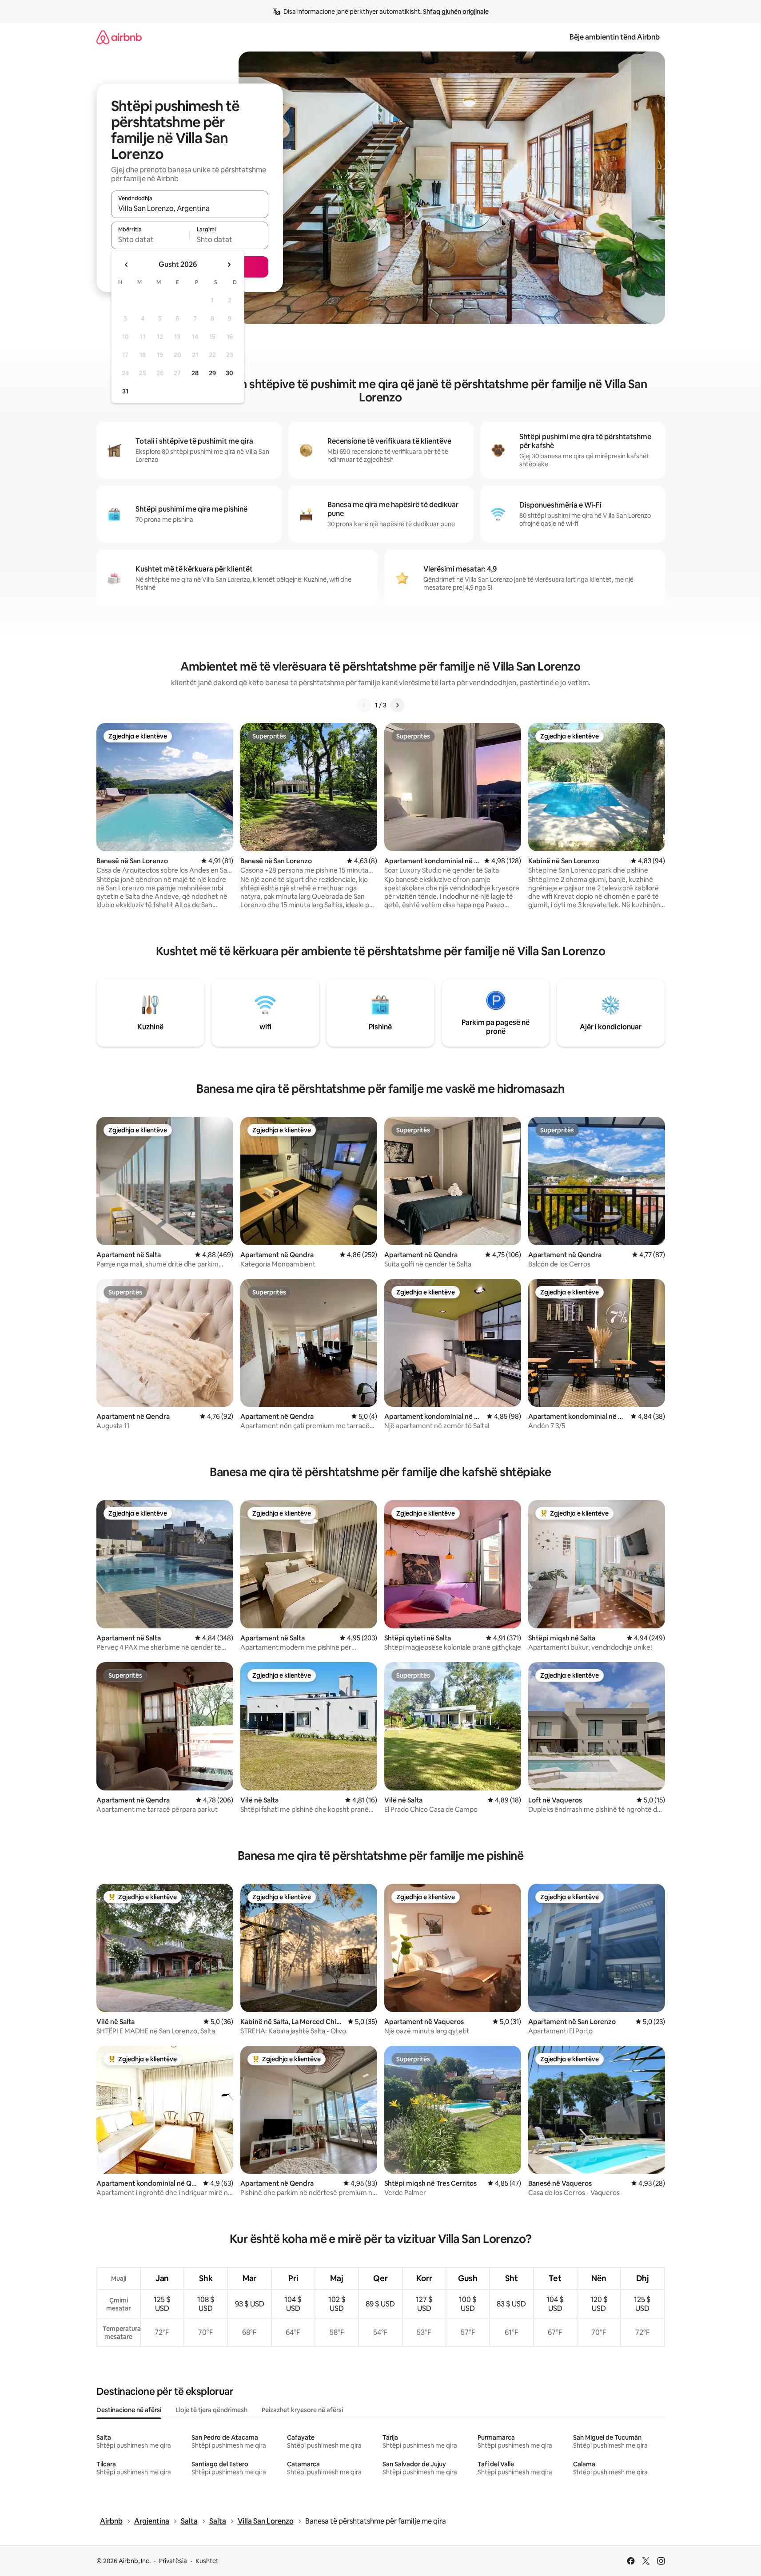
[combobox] (190, 208)
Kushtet (207, 2561)
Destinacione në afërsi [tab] (129, 2410)
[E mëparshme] (364, 705)
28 (195, 373)
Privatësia (173, 2561)
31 (125, 391)
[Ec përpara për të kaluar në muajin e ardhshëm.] (229, 265)
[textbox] (150, 239)
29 (212, 373)
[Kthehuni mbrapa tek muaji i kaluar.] (127, 265)
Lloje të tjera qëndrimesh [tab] (211, 2410)
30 (229, 373)
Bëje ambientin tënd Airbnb (615, 37)
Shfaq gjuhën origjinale (456, 12)
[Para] (397, 705)
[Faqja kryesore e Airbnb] (119, 37)
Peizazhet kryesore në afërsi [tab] (302, 2410)
